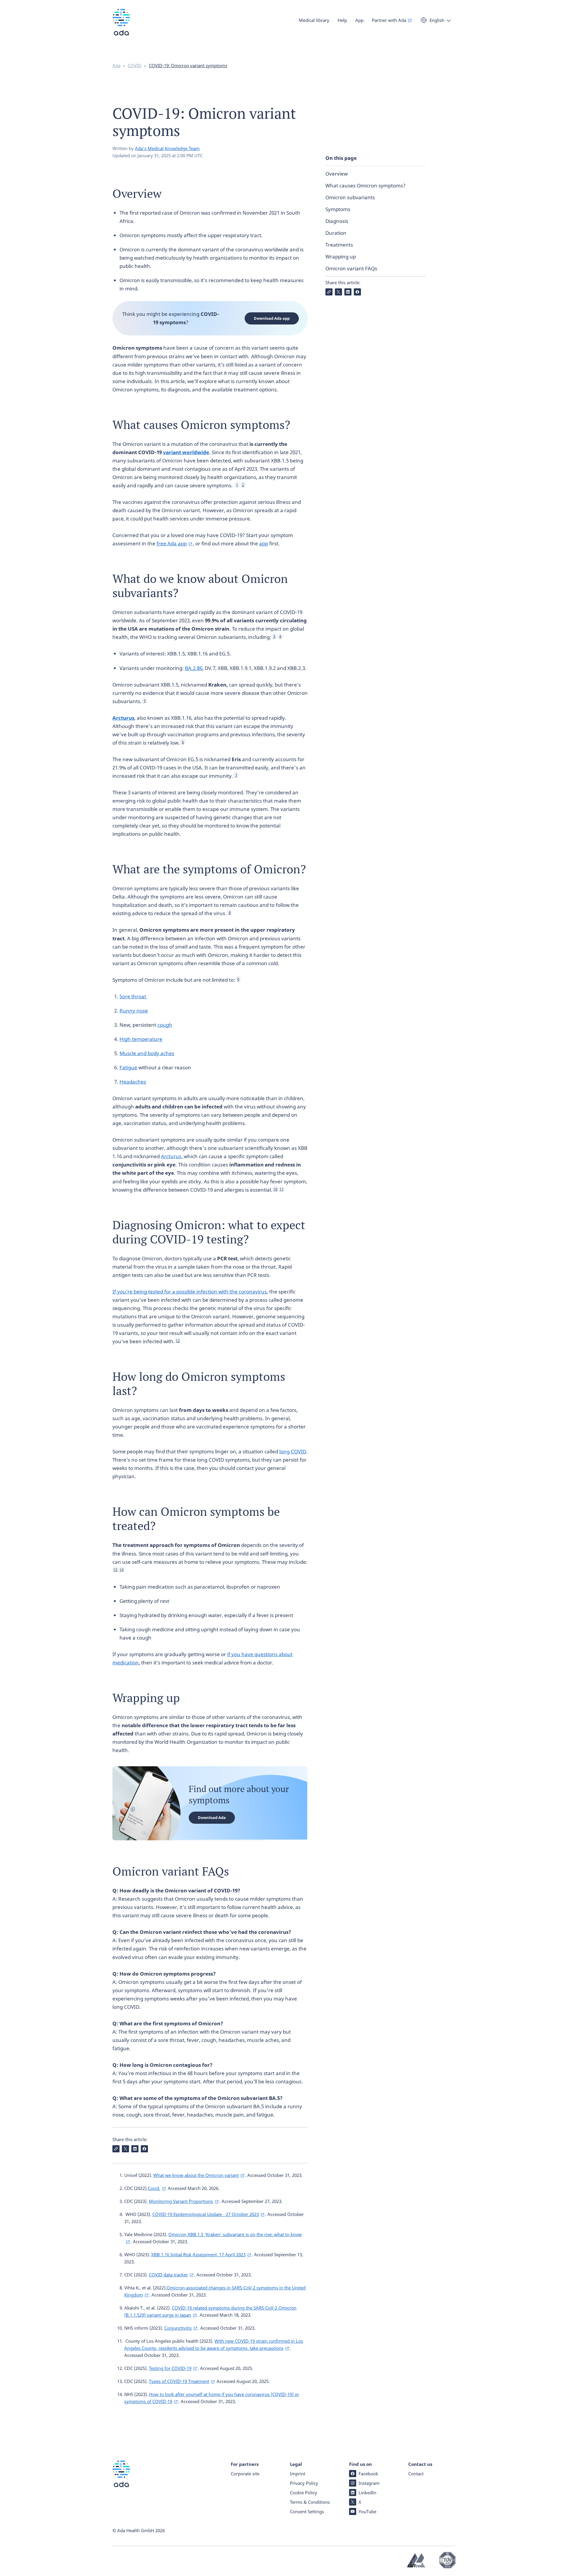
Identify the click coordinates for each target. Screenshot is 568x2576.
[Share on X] (338, 292)
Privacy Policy (304, 2483)
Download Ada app (272, 318)
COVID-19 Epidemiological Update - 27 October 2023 (206, 2214)
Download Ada (212, 1817)
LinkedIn (367, 2493)
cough (165, 1025)
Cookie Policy (304, 2493)
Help (342, 20)
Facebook (368, 2474)
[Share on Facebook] (357, 292)
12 (178, 1341)
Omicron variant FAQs (351, 268)
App (359, 20)
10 (275, 1189)
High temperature (141, 1039)
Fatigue (128, 1067)
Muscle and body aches (147, 1053)
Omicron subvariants (350, 197)
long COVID (293, 1451)
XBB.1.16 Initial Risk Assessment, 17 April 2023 (198, 2254)
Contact (416, 2474)
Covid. (154, 2188)
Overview (337, 174)
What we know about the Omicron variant (196, 2175)
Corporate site (245, 2474)
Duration (336, 233)
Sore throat (133, 996)
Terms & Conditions (310, 2502)
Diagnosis (337, 221)
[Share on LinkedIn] (348, 292)
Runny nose (134, 1011)
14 (122, 1570)
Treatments (339, 245)
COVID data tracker (168, 2275)
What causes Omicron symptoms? (366, 185)
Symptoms (338, 209)
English (437, 20)
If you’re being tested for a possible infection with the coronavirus (190, 1292)
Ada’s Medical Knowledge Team (167, 148)
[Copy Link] (329, 292)
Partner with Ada (389, 20)
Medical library (314, 20)
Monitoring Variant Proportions (181, 2201)
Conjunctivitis (178, 2328)
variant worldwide (186, 452)
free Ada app (172, 543)
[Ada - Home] (121, 26)
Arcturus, (172, 1156)
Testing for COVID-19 (170, 2368)
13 (115, 1570)
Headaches (133, 1082)
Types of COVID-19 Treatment (179, 2381)
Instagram (369, 2483)
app (264, 543)
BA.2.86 (194, 668)
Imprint (298, 2474)
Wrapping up (341, 257)
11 (282, 1189)
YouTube (367, 2511)
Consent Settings (307, 2511)
